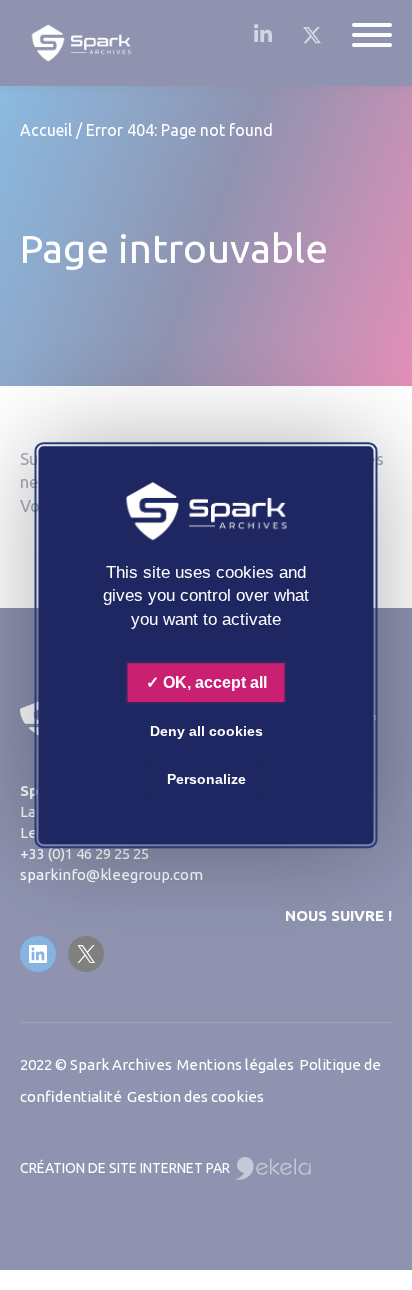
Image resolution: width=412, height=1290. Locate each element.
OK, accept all (213, 682)
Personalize (206, 779)
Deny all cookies (206, 731)
